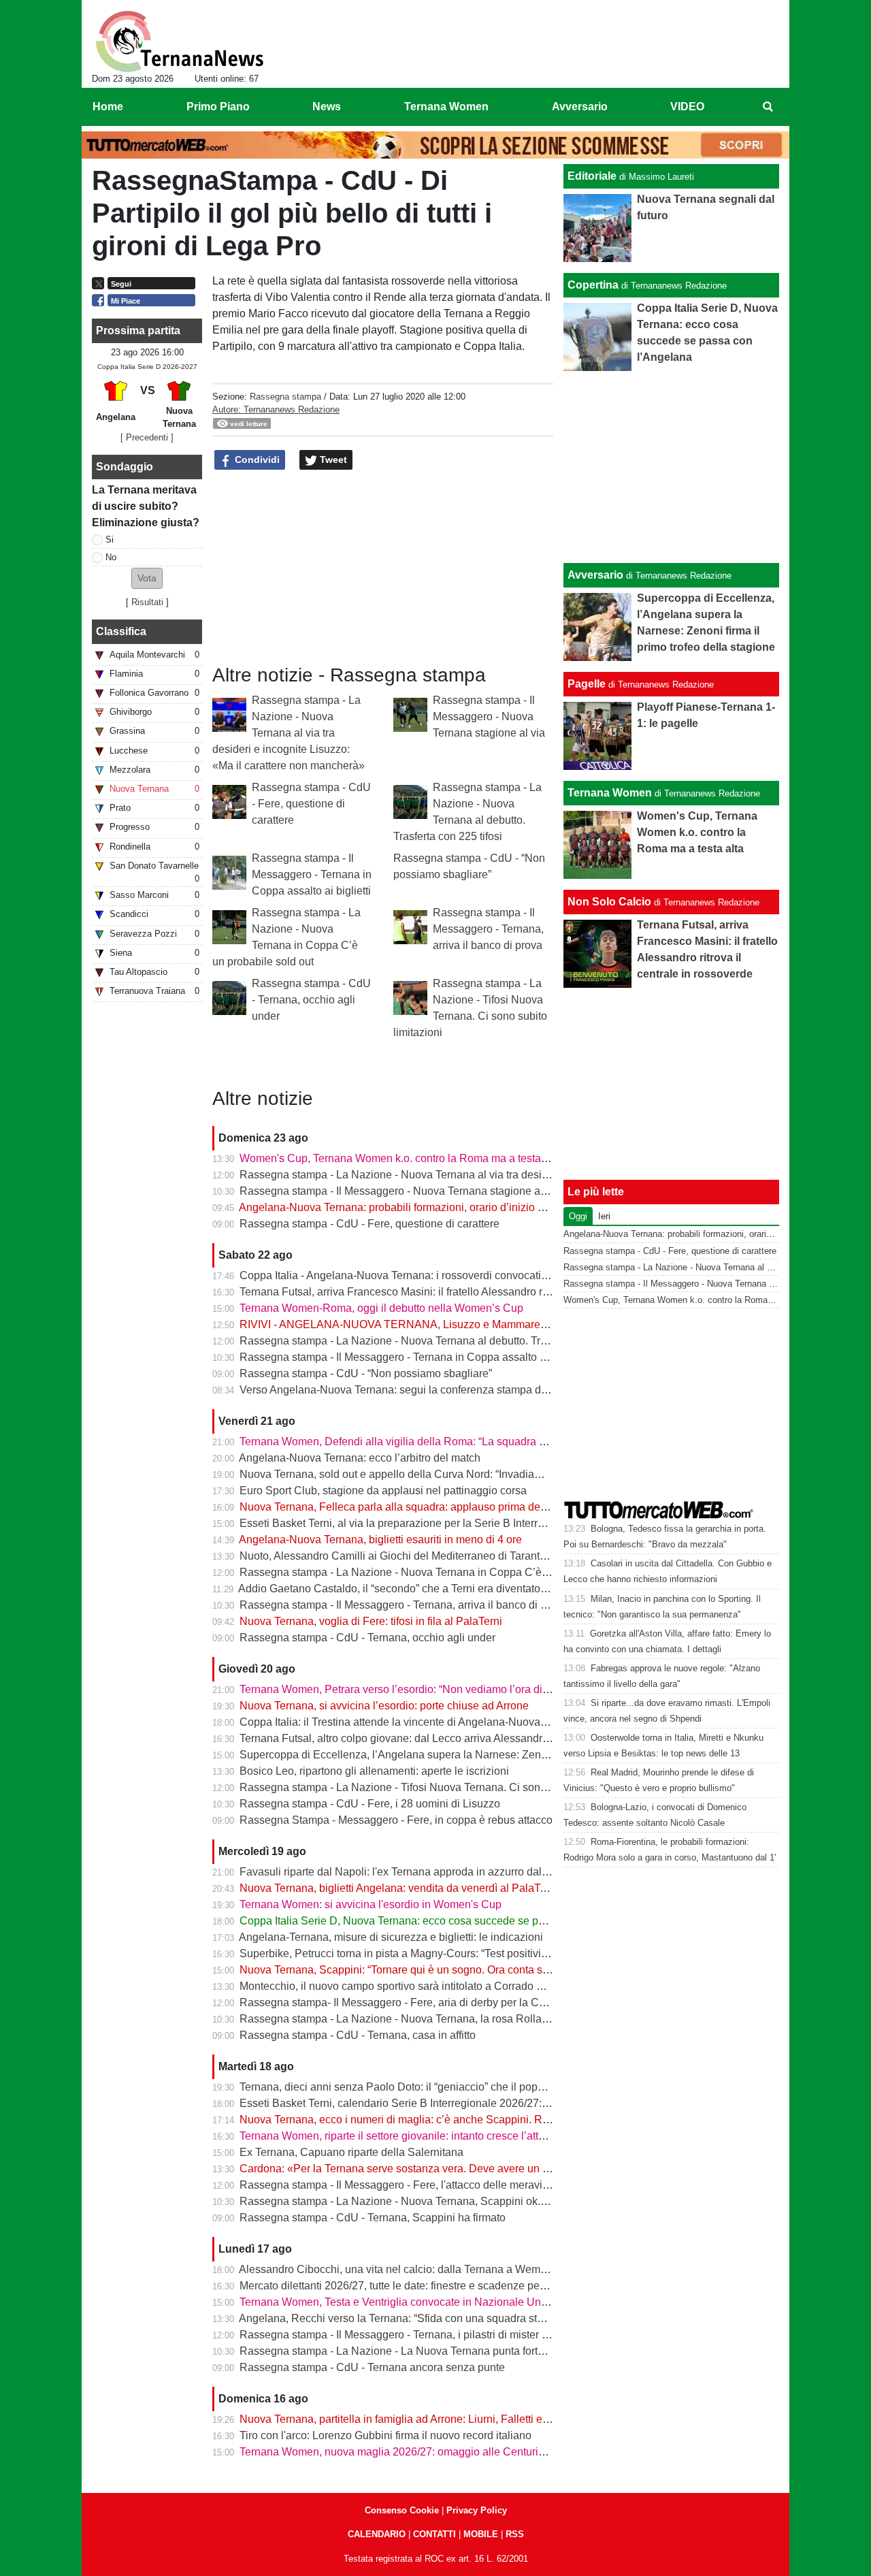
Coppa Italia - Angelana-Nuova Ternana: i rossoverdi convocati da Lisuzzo (418, 1275)
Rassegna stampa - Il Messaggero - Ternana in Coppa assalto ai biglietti (312, 874)
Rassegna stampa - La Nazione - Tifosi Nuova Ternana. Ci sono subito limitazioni (435, 1787)
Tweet (332, 460)
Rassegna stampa (285, 397)
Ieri (604, 1216)
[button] (147, 578)
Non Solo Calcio (609, 902)
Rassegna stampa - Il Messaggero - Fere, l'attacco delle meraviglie (400, 2185)
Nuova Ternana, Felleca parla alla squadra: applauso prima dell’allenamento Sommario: (451, 1507)
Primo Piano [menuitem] (218, 107)
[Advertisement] (672, 467)
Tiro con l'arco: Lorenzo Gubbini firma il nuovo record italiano (385, 2435)
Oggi (578, 1216)
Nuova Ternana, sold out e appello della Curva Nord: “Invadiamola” (400, 1474)
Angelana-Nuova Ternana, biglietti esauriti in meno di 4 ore (380, 1540)
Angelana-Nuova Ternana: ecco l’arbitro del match (360, 1458)
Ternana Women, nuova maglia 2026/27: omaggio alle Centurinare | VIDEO (421, 2452)
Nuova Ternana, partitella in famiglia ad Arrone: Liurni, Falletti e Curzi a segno (426, 2419)
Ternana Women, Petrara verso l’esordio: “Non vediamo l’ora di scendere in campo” (440, 1689)
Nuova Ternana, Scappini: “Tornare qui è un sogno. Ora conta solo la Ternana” (427, 1970)
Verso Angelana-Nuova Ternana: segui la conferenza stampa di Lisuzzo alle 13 (429, 1390)
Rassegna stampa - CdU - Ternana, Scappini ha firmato (373, 2218)
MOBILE (481, 2534)
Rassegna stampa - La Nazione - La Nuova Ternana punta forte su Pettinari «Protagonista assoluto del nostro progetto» (526, 2351)
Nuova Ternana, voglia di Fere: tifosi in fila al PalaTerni (371, 1621)
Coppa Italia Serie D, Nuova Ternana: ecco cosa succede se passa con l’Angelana (438, 1921)
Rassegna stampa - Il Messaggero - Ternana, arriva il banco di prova (488, 929)
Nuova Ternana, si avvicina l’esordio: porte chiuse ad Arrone (384, 1706)
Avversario (595, 575)
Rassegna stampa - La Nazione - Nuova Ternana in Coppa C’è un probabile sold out (443, 1572)
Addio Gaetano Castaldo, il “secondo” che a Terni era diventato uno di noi (414, 1589)
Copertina (593, 285)
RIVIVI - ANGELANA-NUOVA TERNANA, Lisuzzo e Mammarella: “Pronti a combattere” (449, 1324)
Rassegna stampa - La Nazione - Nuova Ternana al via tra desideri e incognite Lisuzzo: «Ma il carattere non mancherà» (289, 733)
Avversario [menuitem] (580, 107)
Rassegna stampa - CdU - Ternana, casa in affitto (358, 2035)
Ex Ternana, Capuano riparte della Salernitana (351, 2152)
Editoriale (592, 176)
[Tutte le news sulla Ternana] (179, 42)
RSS (515, 2534)
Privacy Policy (477, 2510)
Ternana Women (610, 793)
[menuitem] (768, 107)
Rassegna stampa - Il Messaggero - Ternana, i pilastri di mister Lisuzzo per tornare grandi (454, 2335)
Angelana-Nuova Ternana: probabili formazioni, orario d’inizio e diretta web (419, 1207)
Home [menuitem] (108, 107)
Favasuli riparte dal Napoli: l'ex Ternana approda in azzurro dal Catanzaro (417, 1872)
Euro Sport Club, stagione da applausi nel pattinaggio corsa (383, 1491)
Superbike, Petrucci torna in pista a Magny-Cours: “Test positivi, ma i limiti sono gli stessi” (453, 1953)
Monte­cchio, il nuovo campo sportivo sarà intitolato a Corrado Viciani (405, 1986)
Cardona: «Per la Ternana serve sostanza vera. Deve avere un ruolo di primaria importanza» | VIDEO (482, 2169)
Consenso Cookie (402, 2510)
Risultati (147, 602)
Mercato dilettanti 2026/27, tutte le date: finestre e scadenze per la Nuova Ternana (435, 2286)
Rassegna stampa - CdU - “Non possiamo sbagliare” (366, 1373)
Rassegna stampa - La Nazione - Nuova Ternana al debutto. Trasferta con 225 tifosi (440, 1341)
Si (110, 540)
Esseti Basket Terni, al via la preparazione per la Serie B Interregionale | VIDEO (431, 1523)
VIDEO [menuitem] (687, 107)
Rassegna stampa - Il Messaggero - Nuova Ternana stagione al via (489, 717)
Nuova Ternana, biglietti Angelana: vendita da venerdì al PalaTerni (399, 1888)
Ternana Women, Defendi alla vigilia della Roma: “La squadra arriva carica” (421, 1442)
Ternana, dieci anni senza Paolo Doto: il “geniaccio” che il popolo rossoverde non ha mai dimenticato (482, 2087)
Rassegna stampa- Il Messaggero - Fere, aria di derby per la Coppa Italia (414, 2002)
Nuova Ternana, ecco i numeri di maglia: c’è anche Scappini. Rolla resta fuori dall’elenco (453, 2120)
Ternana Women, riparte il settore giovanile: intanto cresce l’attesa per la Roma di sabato (452, 2136)
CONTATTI (434, 2534)
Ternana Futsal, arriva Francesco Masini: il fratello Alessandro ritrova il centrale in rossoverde (463, 1292)
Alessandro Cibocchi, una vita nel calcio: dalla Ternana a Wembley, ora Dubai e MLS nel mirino (468, 2269)
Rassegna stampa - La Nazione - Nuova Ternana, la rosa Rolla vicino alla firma (430, 2019)
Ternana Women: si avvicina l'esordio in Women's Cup (371, 1904)
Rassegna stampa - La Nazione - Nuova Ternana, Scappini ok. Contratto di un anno (440, 2201)
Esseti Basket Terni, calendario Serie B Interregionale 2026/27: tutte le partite (424, 2103)
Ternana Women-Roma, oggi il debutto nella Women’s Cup (381, 1308)
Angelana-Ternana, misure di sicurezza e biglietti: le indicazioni (391, 1937)
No (111, 557)
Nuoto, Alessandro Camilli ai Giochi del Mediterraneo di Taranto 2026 (406, 1556)
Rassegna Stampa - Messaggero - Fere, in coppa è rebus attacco (396, 1820)
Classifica (121, 631)
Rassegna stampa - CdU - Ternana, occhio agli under (311, 1000)
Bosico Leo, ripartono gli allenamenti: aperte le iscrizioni (374, 1771)
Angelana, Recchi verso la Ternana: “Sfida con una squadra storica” (401, 2318)
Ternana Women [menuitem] (446, 107)
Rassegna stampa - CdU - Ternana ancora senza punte (372, 2367)
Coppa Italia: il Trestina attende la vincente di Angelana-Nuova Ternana (411, 1722)
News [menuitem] (327, 107)
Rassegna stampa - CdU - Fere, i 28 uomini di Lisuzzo (370, 1804)
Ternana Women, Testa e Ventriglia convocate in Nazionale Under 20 (406, 2302)
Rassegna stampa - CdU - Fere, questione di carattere (311, 804)
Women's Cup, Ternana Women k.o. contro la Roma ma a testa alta (400, 1158)
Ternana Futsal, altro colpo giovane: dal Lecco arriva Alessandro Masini (411, 1738)
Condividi (256, 460)
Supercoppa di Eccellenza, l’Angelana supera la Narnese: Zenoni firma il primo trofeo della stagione (480, 1755)
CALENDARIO (377, 2534)
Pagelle (587, 684)
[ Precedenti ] (147, 437)
